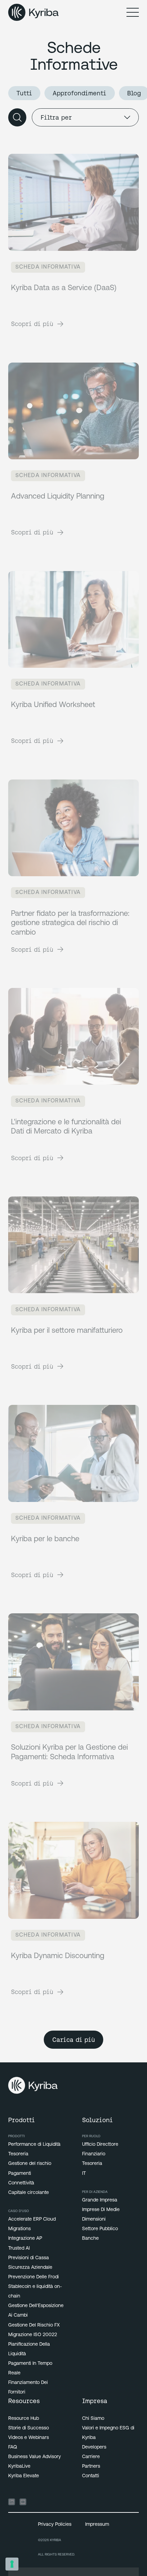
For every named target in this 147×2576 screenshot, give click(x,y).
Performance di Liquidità (34, 2145)
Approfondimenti (79, 93)
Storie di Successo (29, 2428)
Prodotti (16, 2136)
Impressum (97, 2525)
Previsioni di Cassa (29, 2258)
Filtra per (56, 117)
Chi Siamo (93, 2419)
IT (84, 2174)
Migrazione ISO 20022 (33, 2335)
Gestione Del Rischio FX (34, 2325)
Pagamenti (20, 2174)
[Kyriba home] (34, 12)
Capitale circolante (29, 2193)
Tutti (24, 93)
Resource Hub (24, 2419)
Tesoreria (18, 2154)
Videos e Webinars (29, 2438)
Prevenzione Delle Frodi (34, 2277)
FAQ (13, 2447)
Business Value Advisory (35, 2457)
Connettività (21, 2183)
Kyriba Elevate (24, 2476)
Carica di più (74, 2040)
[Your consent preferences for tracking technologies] (12, 2564)
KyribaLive (19, 2466)
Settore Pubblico (100, 2229)
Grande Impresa (100, 2200)
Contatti (91, 2476)
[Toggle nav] (133, 12)
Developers (94, 2447)
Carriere (91, 2457)
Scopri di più (32, 324)
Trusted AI (19, 2248)
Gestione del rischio (30, 2164)
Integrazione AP (25, 2239)
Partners (91, 2466)
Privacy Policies (55, 2525)
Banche (90, 2239)
